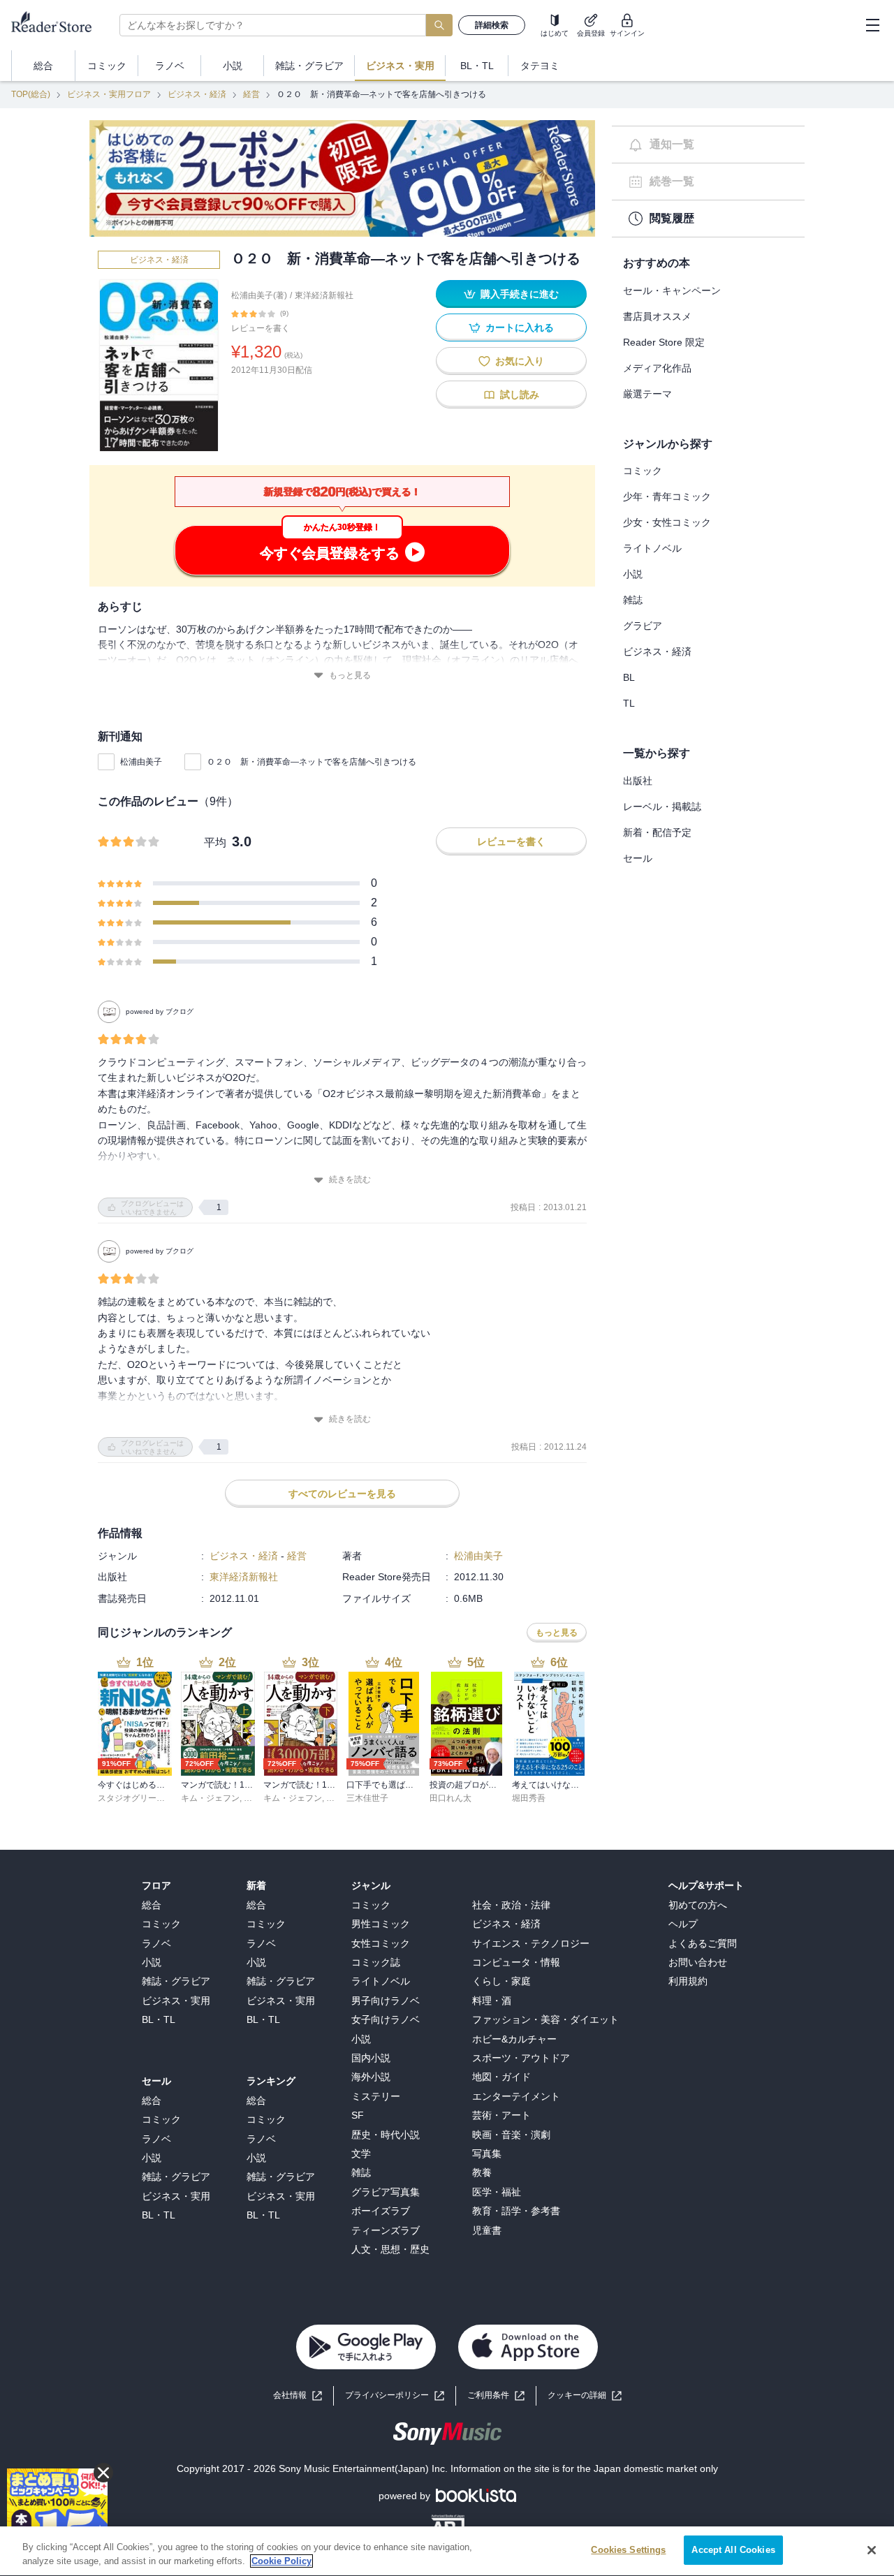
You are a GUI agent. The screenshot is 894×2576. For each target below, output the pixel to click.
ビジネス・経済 (197, 94)
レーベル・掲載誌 (662, 807)
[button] (585, 2395)
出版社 (638, 781)
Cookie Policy (281, 2561)
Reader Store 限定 (664, 342)
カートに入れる (520, 327)
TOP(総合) (31, 94)
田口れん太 (450, 1798)
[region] (447, 2551)
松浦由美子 (141, 762)
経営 (251, 94)
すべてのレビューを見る (342, 1494)
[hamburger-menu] (872, 25)
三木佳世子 (367, 1798)
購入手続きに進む (520, 294)
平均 (215, 842)
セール (638, 858)
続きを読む (350, 1179)
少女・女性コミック (667, 522)
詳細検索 (492, 25)
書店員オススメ (657, 316)
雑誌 (633, 600)
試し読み (520, 395)
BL (629, 677)
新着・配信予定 (657, 832)
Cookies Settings (628, 2550)
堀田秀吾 (529, 1798)
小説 (633, 574)
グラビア (643, 626)
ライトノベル (652, 548)
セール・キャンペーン (672, 290)
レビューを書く (261, 328)
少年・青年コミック (667, 496)
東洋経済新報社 (324, 295)
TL (629, 703)
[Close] (872, 2550)
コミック (643, 471)
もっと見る (350, 675)
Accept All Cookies (733, 2550)
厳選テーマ (647, 394)
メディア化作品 (657, 368)
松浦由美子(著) (259, 295)
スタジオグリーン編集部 (144, 1798)
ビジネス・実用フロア (109, 94)
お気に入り (520, 361)
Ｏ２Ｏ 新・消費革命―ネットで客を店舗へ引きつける (312, 762)
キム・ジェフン (210, 1798)
